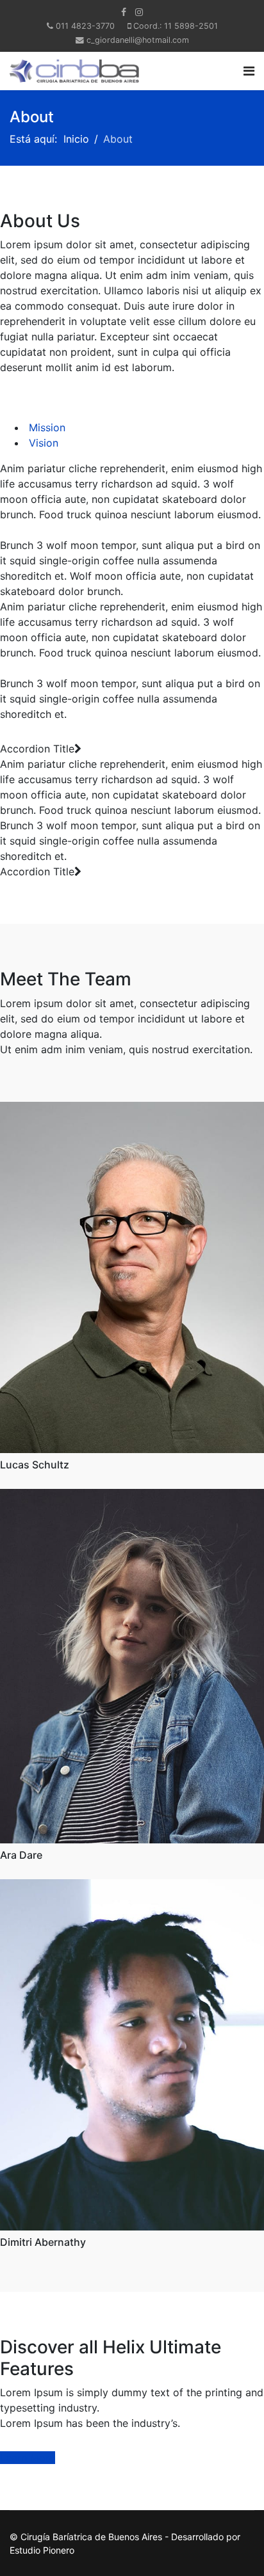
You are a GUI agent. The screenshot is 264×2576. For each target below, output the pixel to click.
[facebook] (124, 12)
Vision (42, 443)
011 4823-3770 (85, 26)
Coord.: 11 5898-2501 (176, 26)
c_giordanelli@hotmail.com (138, 40)
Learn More (28, 2458)
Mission (45, 427)
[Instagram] (139, 12)
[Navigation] (249, 71)
